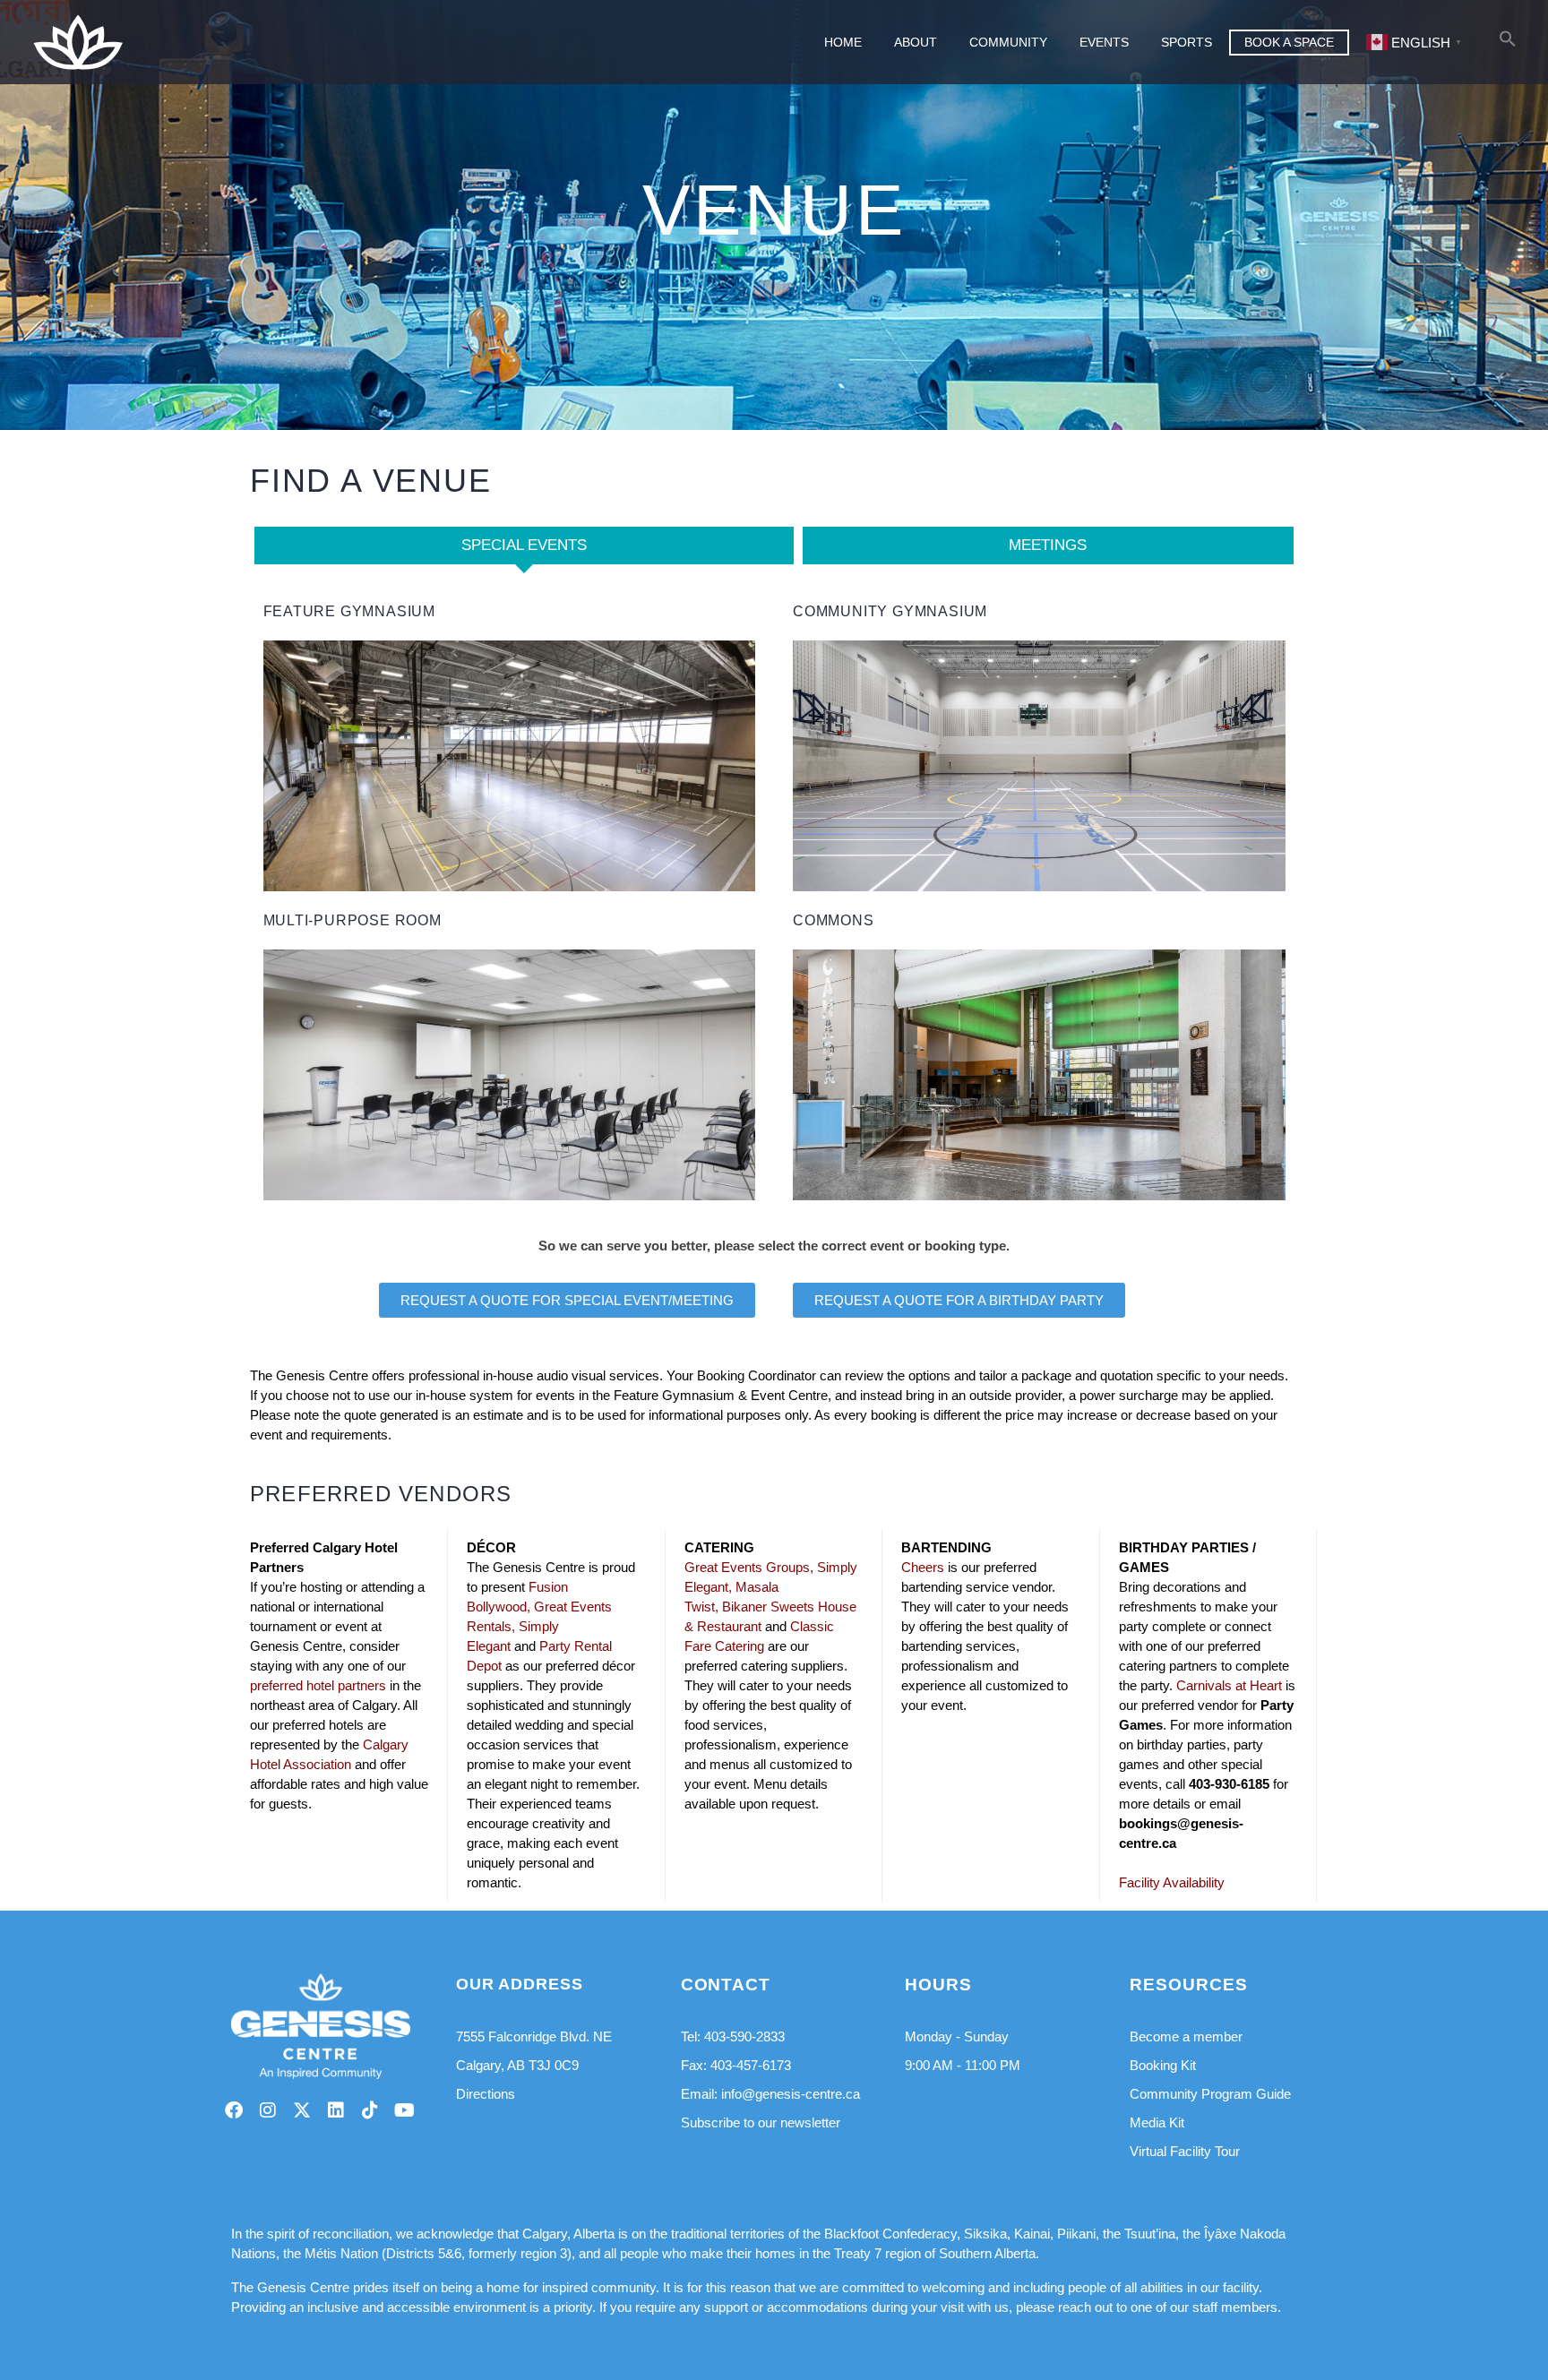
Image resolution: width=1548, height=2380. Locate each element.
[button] (1508, 42)
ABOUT (916, 42)
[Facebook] (234, 2110)
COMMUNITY (1008, 42)
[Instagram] (268, 2110)
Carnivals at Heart (1229, 1686)
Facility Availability (1172, 1883)
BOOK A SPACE (1289, 42)
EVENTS (1104, 42)
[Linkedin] (336, 2110)
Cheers (923, 1568)
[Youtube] (404, 2110)
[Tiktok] (370, 2110)
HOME (843, 42)
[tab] (524, 546)
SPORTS (1187, 42)
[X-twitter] (302, 2110)
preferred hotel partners (318, 1686)
